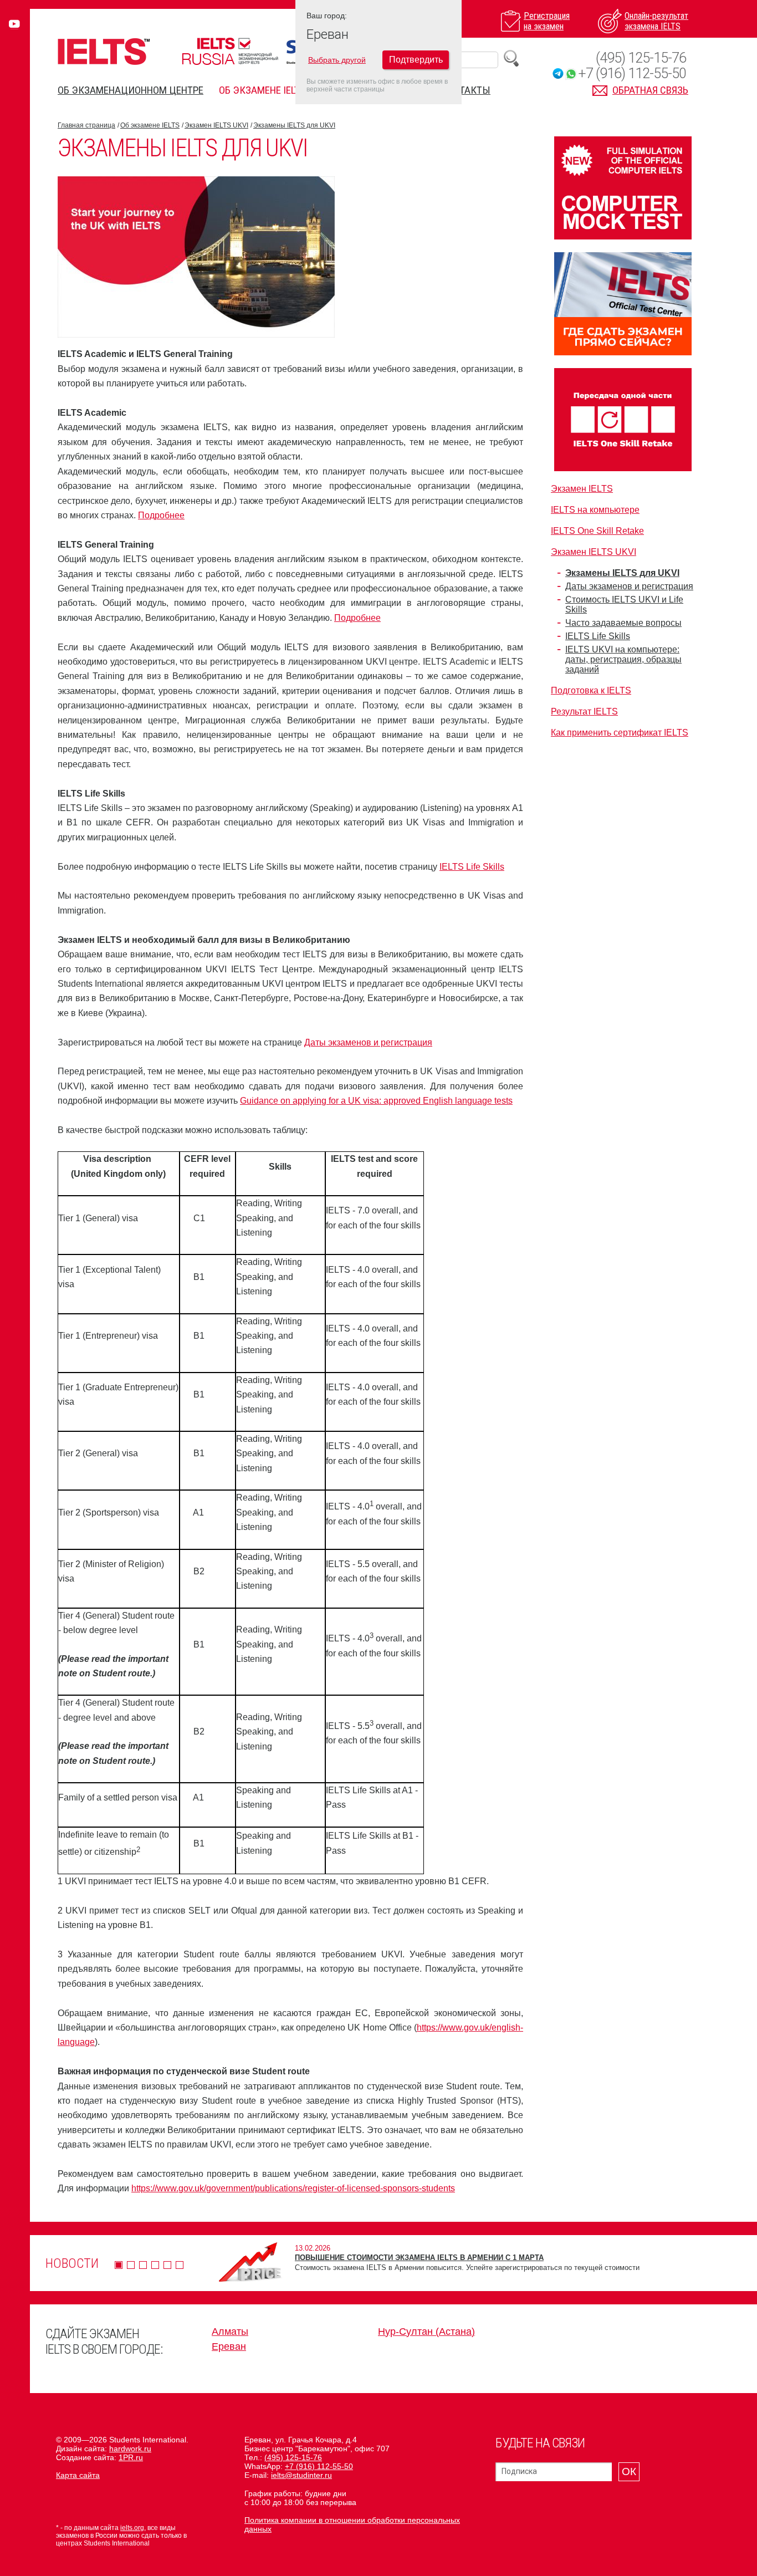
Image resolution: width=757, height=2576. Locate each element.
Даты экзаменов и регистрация (368, 1042)
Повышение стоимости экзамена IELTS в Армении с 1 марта (419, 2258)
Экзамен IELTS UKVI (216, 125)
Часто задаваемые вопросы (623, 623)
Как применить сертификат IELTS (620, 733)
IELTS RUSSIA (230, 51)
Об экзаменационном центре (131, 90)
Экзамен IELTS (582, 489)
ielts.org (132, 2528)
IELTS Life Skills (472, 867)
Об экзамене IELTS (262, 90)
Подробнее (161, 515)
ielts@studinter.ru (301, 2475)
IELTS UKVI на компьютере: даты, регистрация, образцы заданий (623, 659)
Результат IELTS (584, 711)
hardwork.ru (130, 2449)
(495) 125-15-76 (641, 58)
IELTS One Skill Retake (597, 531)
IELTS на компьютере (595, 510)
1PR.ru (131, 2457)
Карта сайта (78, 2475)
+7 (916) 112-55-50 (632, 73)
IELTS (104, 51)
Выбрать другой (337, 60)
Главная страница (86, 125)
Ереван (229, 2347)
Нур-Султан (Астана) (426, 2332)
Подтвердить (416, 60)
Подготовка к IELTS (591, 690)
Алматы (230, 2332)
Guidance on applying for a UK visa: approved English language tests (376, 1101)
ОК (629, 2472)
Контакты (466, 90)
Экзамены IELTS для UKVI (294, 125)
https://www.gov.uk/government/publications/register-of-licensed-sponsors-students (293, 2188)
